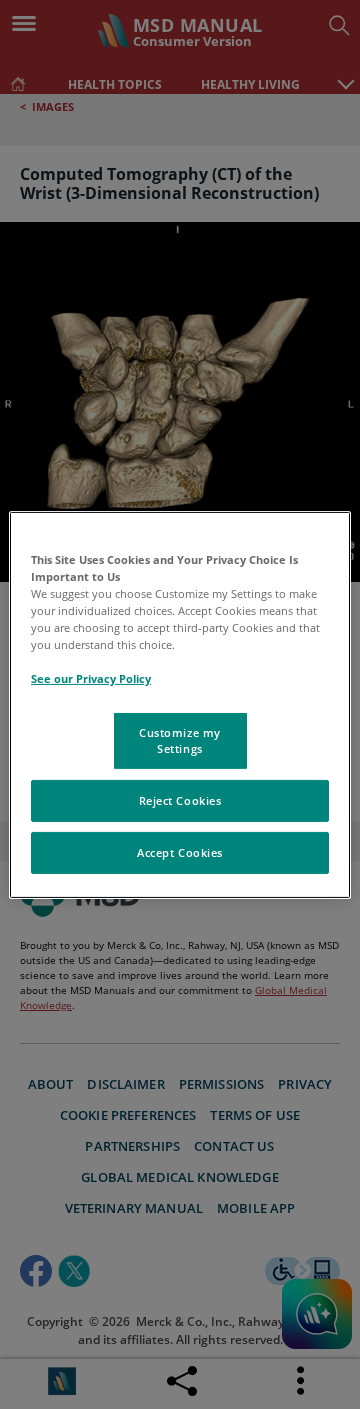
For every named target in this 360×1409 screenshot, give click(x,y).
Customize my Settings (180, 740)
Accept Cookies (180, 852)
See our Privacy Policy (91, 678)
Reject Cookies (180, 800)
